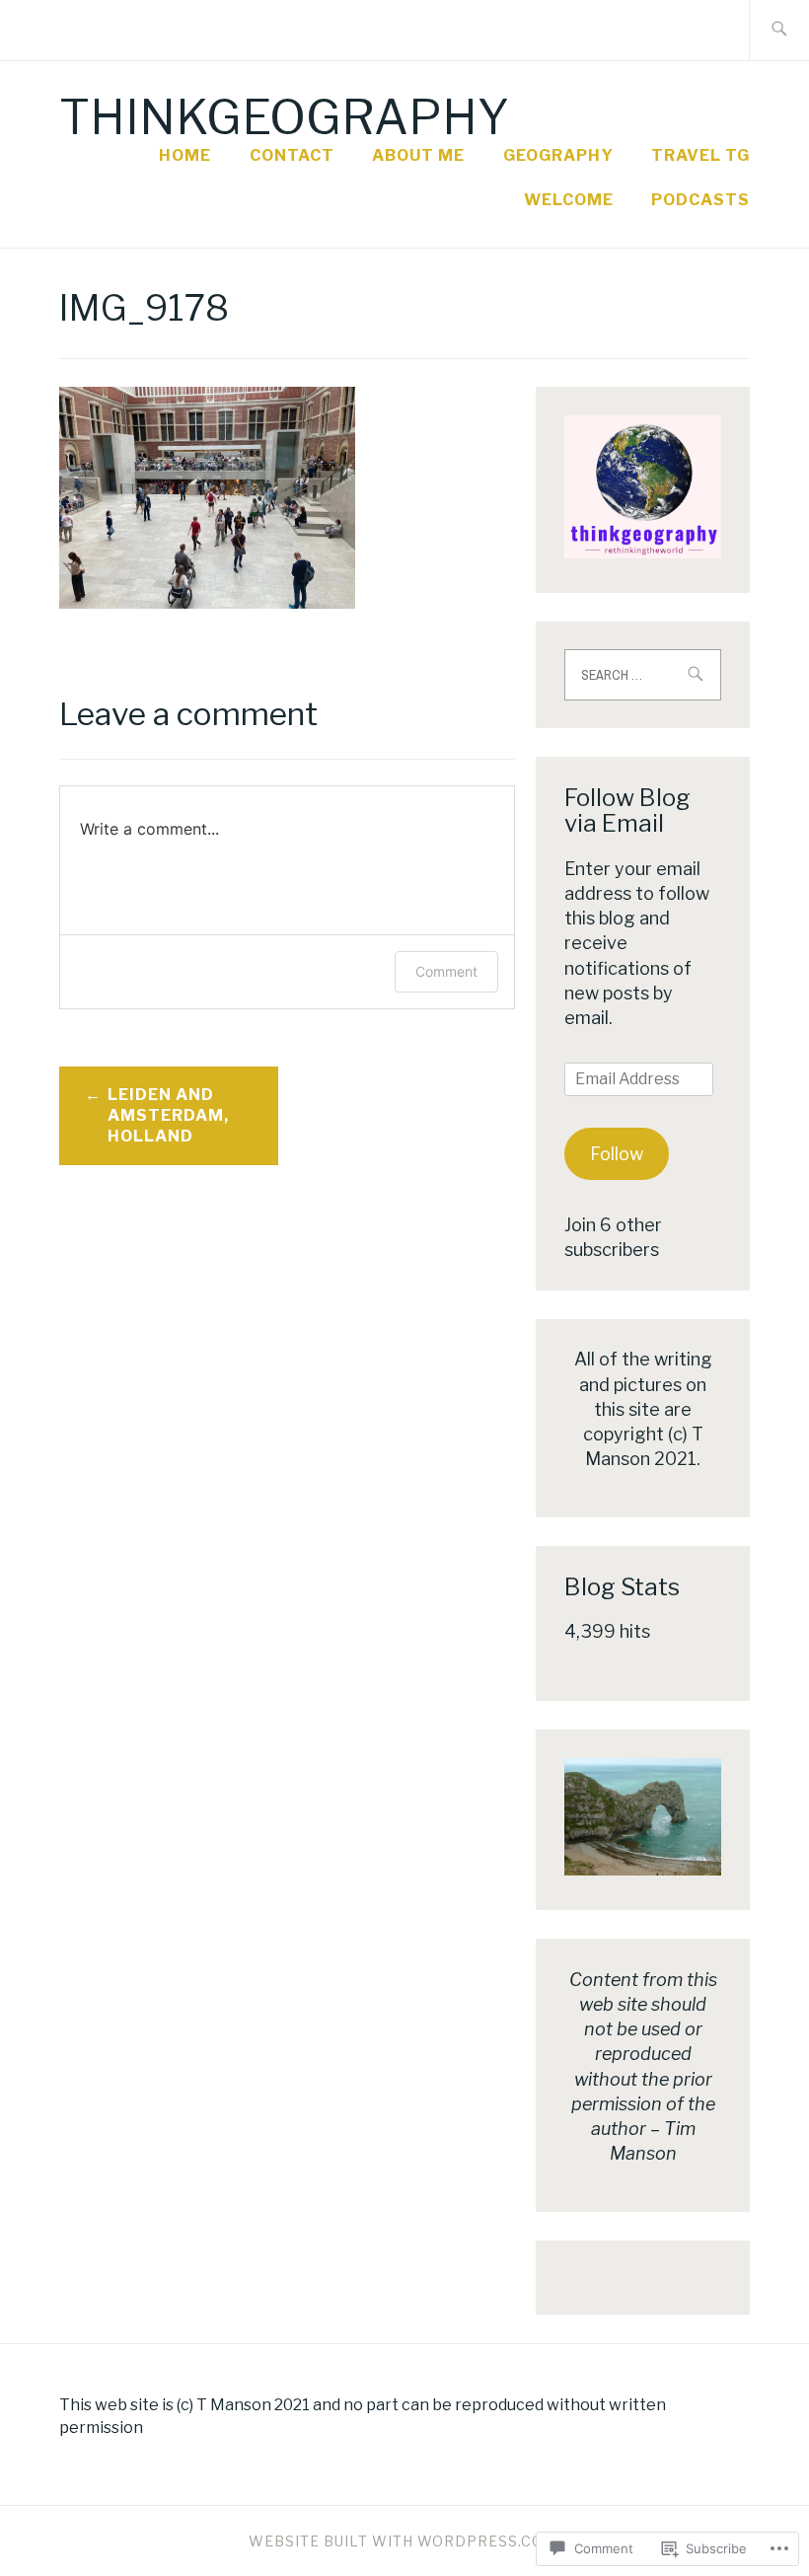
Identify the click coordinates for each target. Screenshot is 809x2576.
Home (185, 155)
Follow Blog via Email (627, 810)
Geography (558, 155)
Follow (617, 1154)
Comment (446, 971)
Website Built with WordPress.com (403, 2541)
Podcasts (700, 200)
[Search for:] (779, 30)
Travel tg (700, 155)
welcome (569, 200)
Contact (292, 155)
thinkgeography (284, 117)
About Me (418, 155)
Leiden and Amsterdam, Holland (168, 1115)
